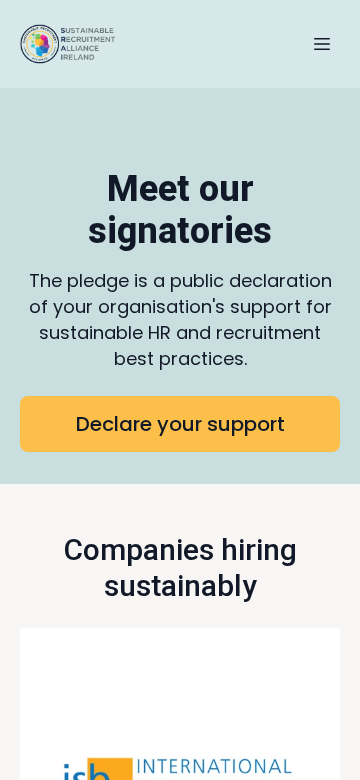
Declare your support (180, 424)
